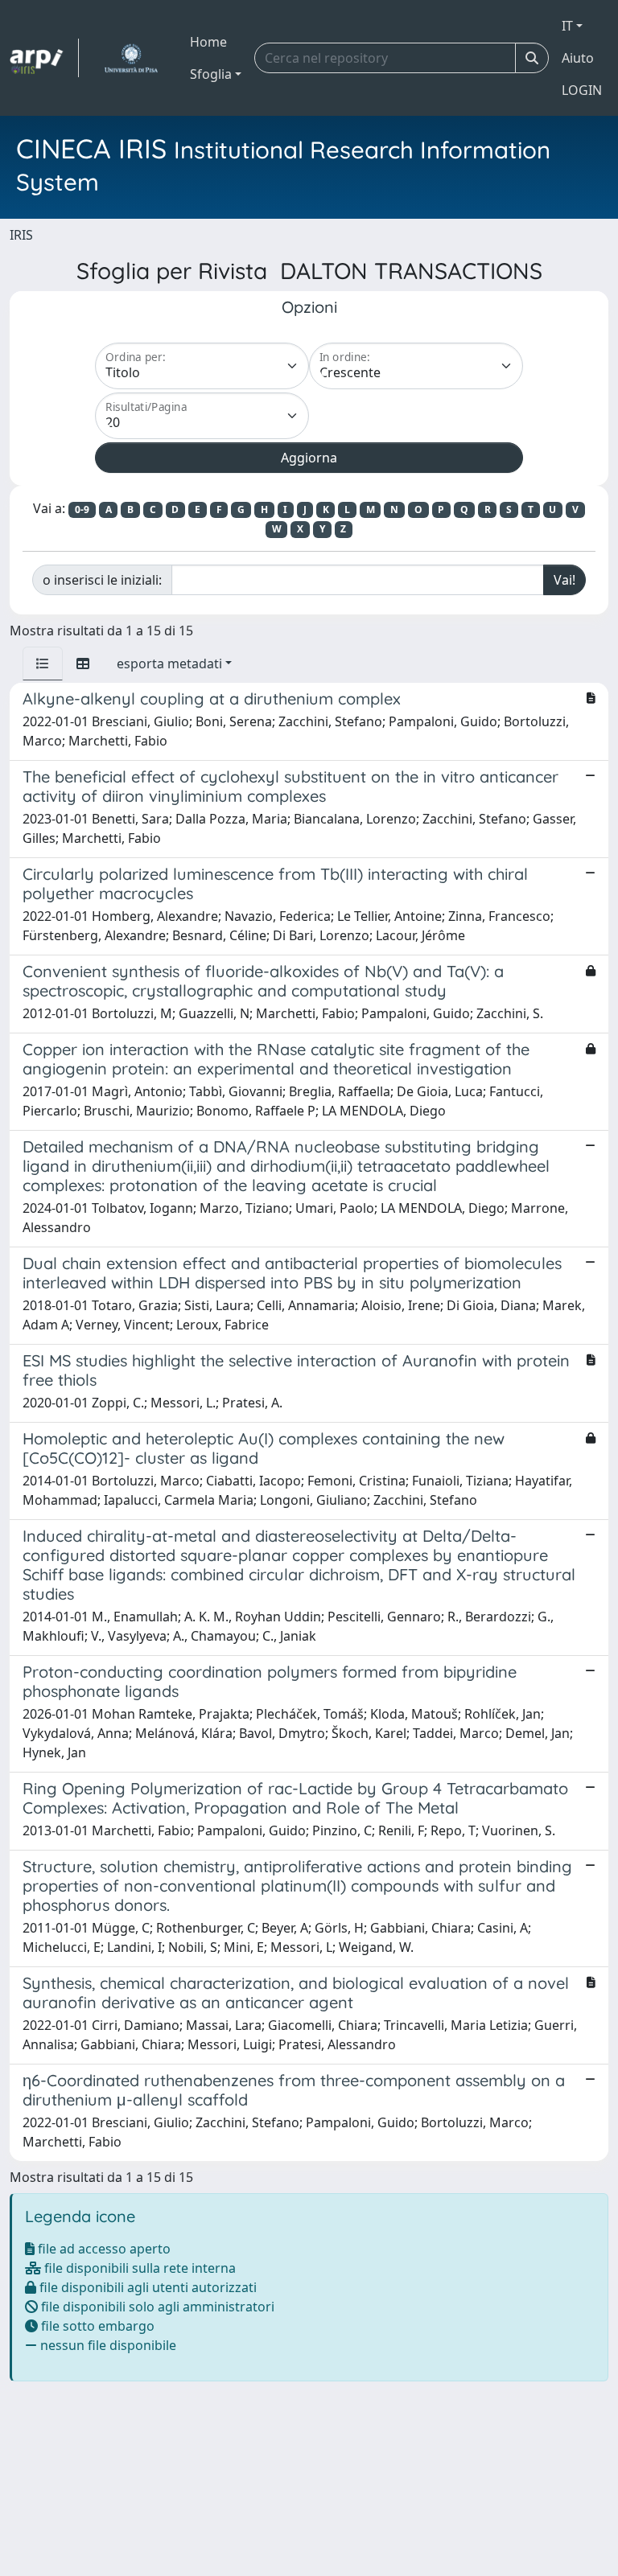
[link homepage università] (131, 58)
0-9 (82, 509)
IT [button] (567, 26)
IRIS (21, 235)
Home (208, 42)
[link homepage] (44, 58)
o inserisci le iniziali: (102, 580)
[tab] (43, 664)
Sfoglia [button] (211, 74)
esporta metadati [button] (169, 664)
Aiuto (578, 58)
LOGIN (582, 90)
